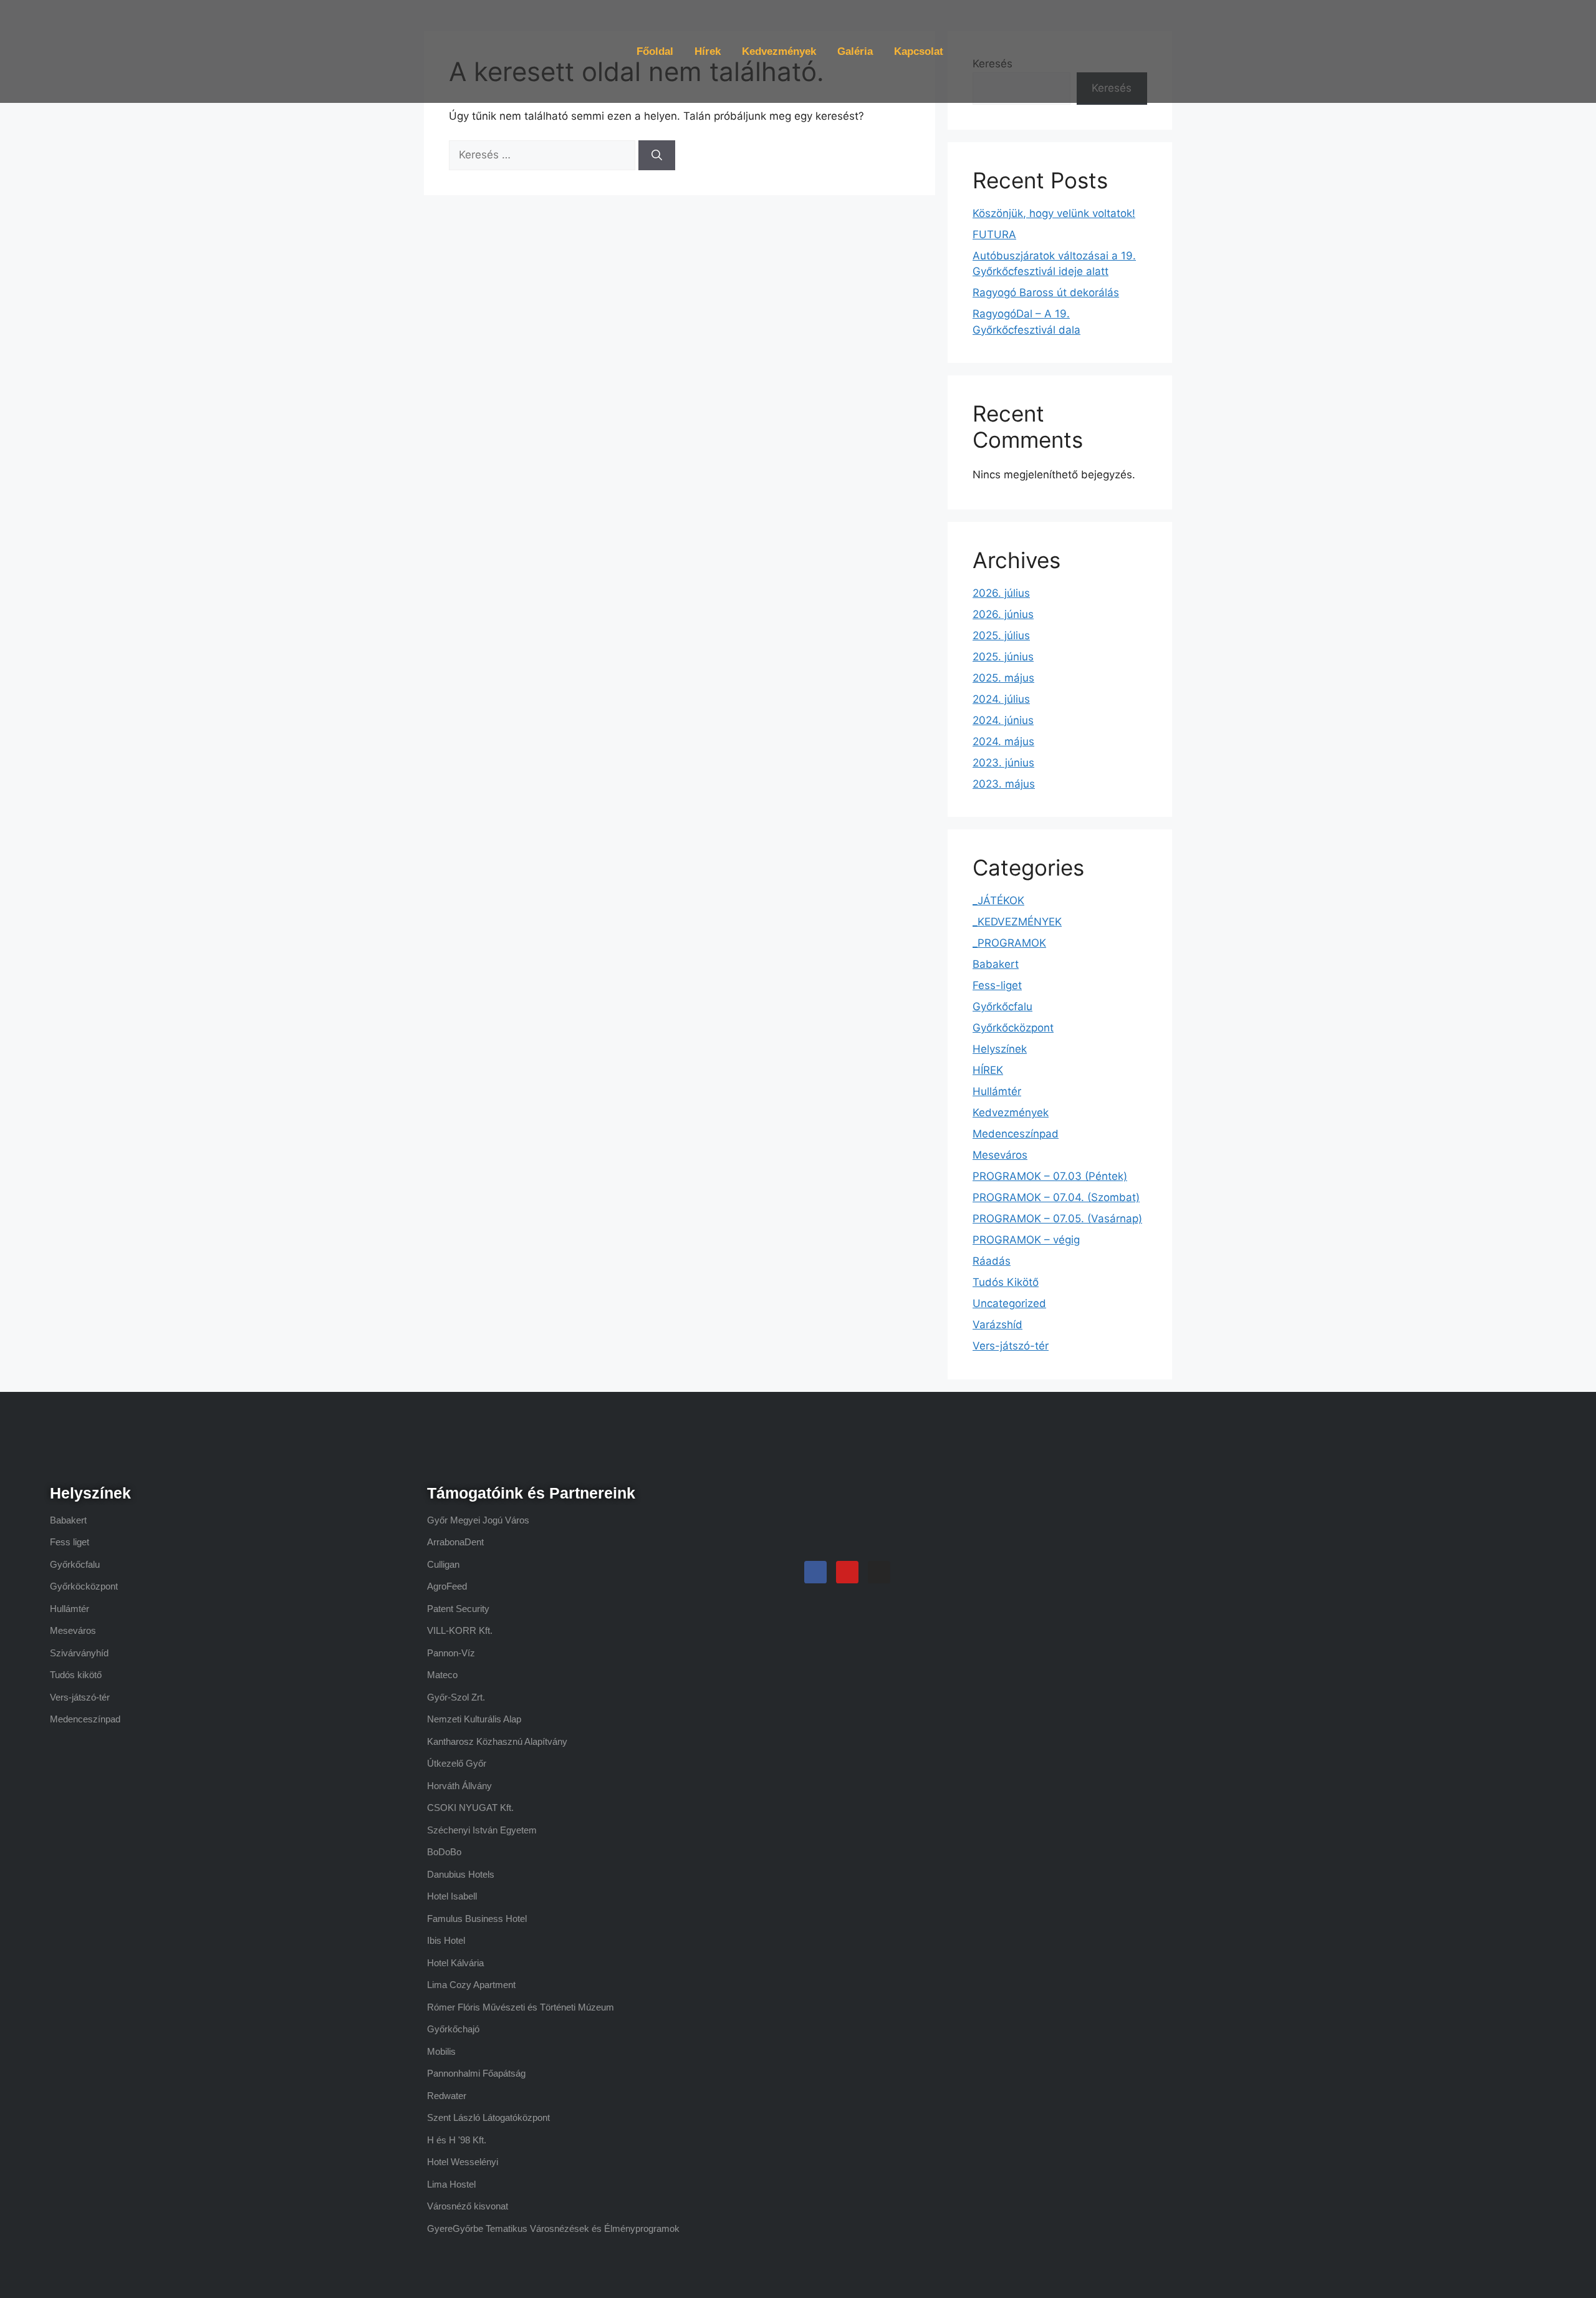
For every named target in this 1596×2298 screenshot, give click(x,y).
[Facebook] (815, 1572)
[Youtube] (847, 1572)
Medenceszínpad (1016, 1134)
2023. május (1004, 784)
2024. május (1003, 741)
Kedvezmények (779, 51)
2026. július (1001, 593)
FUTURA (994, 234)
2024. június (1003, 720)
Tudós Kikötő (1006, 1282)
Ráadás (992, 1261)
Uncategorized (1009, 1303)
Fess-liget (997, 985)
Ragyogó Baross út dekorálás (1046, 292)
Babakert (996, 964)
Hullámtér (997, 1091)
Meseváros (1000, 1155)
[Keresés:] (544, 155)
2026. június (1003, 614)
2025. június (1003, 657)
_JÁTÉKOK (998, 900)
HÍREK (988, 1070)
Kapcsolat (919, 51)
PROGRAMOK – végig (1026, 1240)
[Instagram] (879, 1572)
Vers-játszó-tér (1011, 1346)
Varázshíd (997, 1325)
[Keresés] (657, 155)
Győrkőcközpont (1013, 1028)
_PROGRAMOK (1009, 943)
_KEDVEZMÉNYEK (1017, 922)
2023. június (1003, 763)
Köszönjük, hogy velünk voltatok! (1054, 213)
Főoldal (655, 51)
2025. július (1001, 635)
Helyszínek (1000, 1049)
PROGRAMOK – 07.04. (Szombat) (1056, 1197)
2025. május (1003, 678)
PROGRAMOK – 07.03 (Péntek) (1050, 1176)
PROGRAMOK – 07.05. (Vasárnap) (1057, 1219)
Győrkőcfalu (1002, 1007)
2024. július (1001, 699)
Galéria (855, 51)
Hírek (708, 51)
